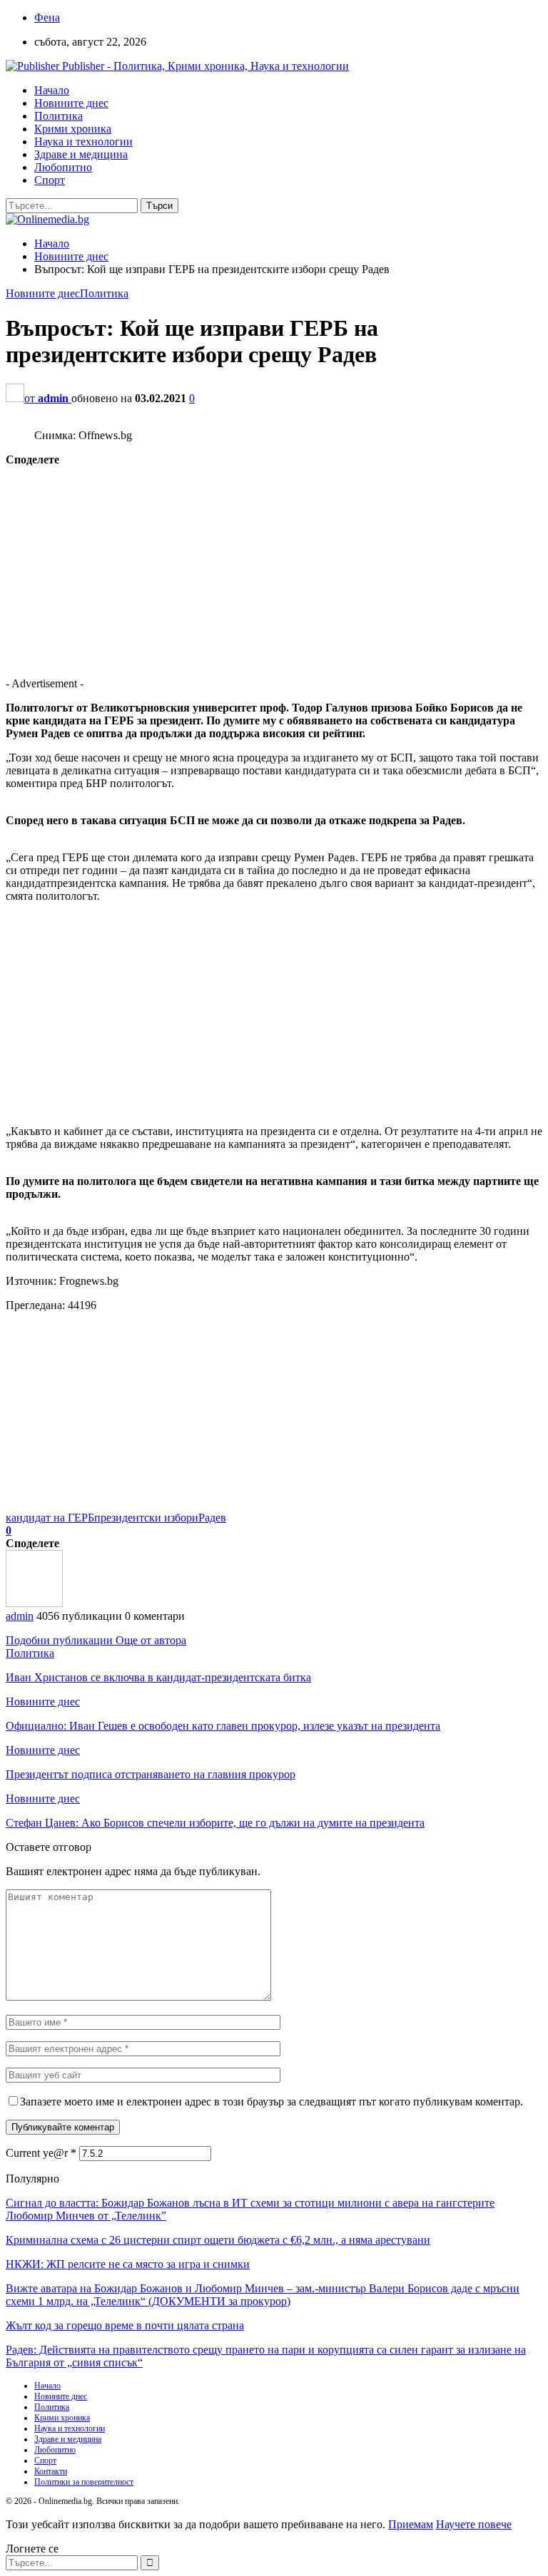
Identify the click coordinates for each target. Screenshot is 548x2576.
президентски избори (146, 1518)
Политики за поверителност (84, 2482)
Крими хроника (73, 129)
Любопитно (63, 167)
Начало (52, 90)
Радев (212, 1518)
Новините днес (71, 103)
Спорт (50, 180)
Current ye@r (41, 2153)
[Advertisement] (274, 566)
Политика (59, 116)
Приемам (411, 2524)
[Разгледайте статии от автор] (34, 1603)
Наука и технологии (83, 142)
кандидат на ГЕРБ (50, 1518)
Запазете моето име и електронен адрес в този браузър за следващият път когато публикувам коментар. (272, 2102)
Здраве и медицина (81, 154)
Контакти (51, 2471)
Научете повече (474, 2524)
